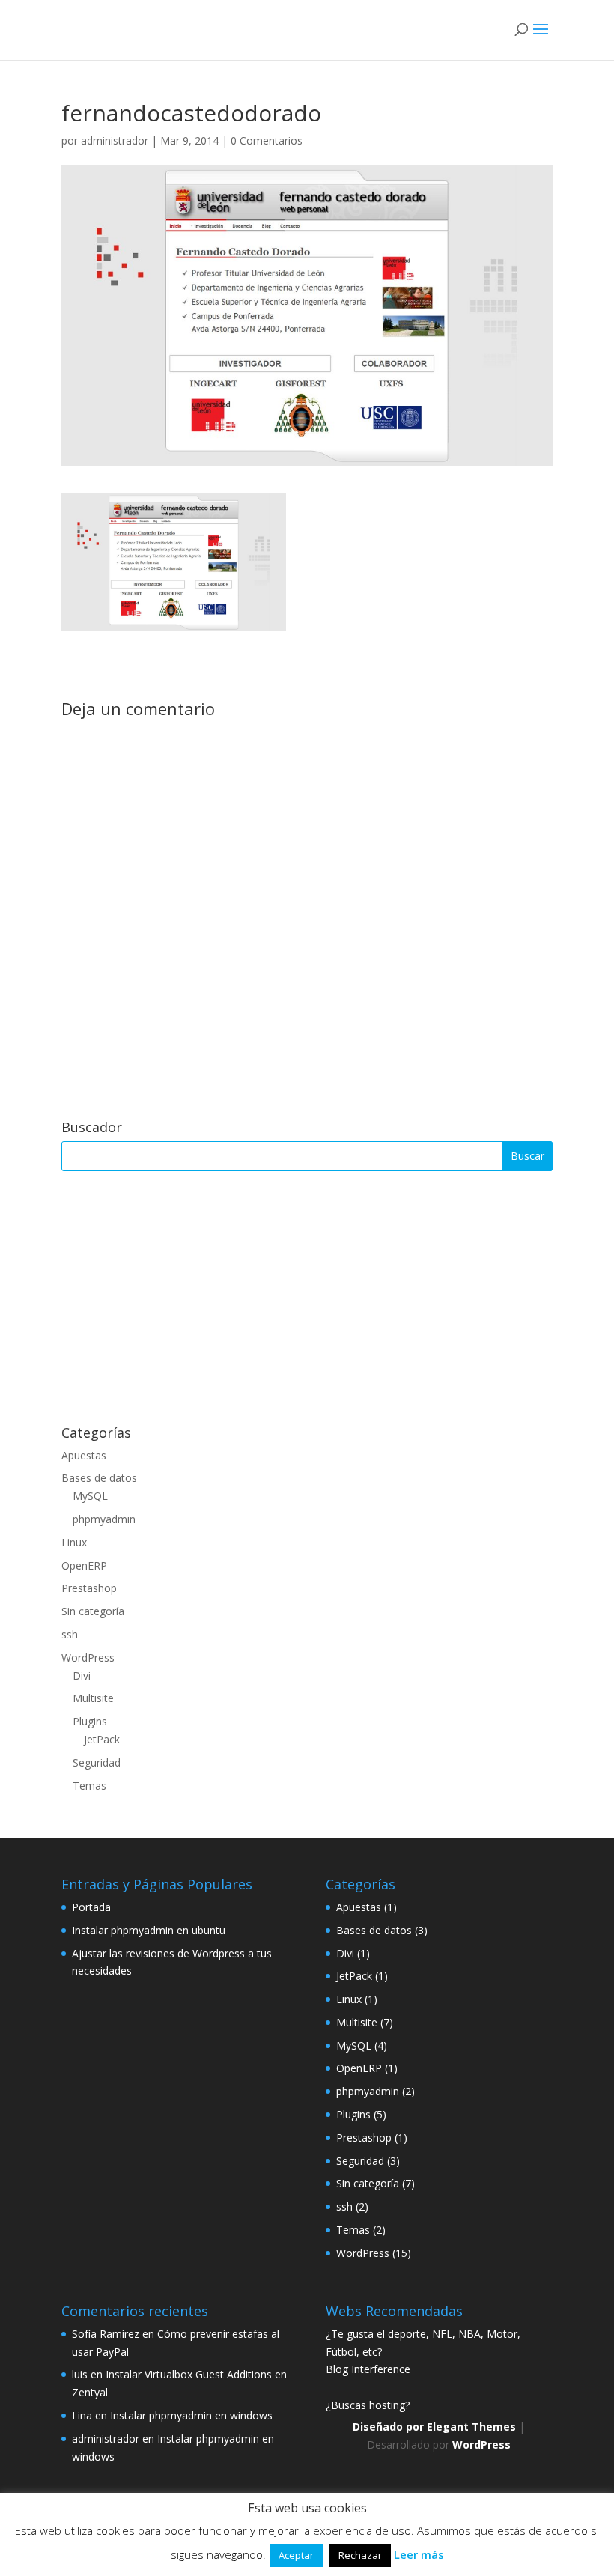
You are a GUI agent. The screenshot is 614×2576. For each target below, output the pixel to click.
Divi (82, 1676)
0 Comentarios (267, 140)
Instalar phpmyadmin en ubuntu (149, 1930)
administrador (115, 140)
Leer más (419, 2554)
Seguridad (97, 1762)
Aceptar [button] (296, 2555)
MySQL (90, 1496)
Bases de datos (99, 1478)
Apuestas (84, 1455)
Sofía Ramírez (106, 2334)
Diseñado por (390, 2427)
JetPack (102, 1739)
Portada (91, 1907)
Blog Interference (368, 2369)
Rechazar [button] (360, 2555)
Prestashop (89, 1588)
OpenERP (84, 1565)
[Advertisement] (307, 1298)
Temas (89, 1786)
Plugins (90, 1721)
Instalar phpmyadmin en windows (191, 2415)
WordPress (88, 1658)
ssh (70, 1634)
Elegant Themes (471, 2427)
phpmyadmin (104, 1519)
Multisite (93, 1698)
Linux (74, 1542)
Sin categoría (93, 1611)
